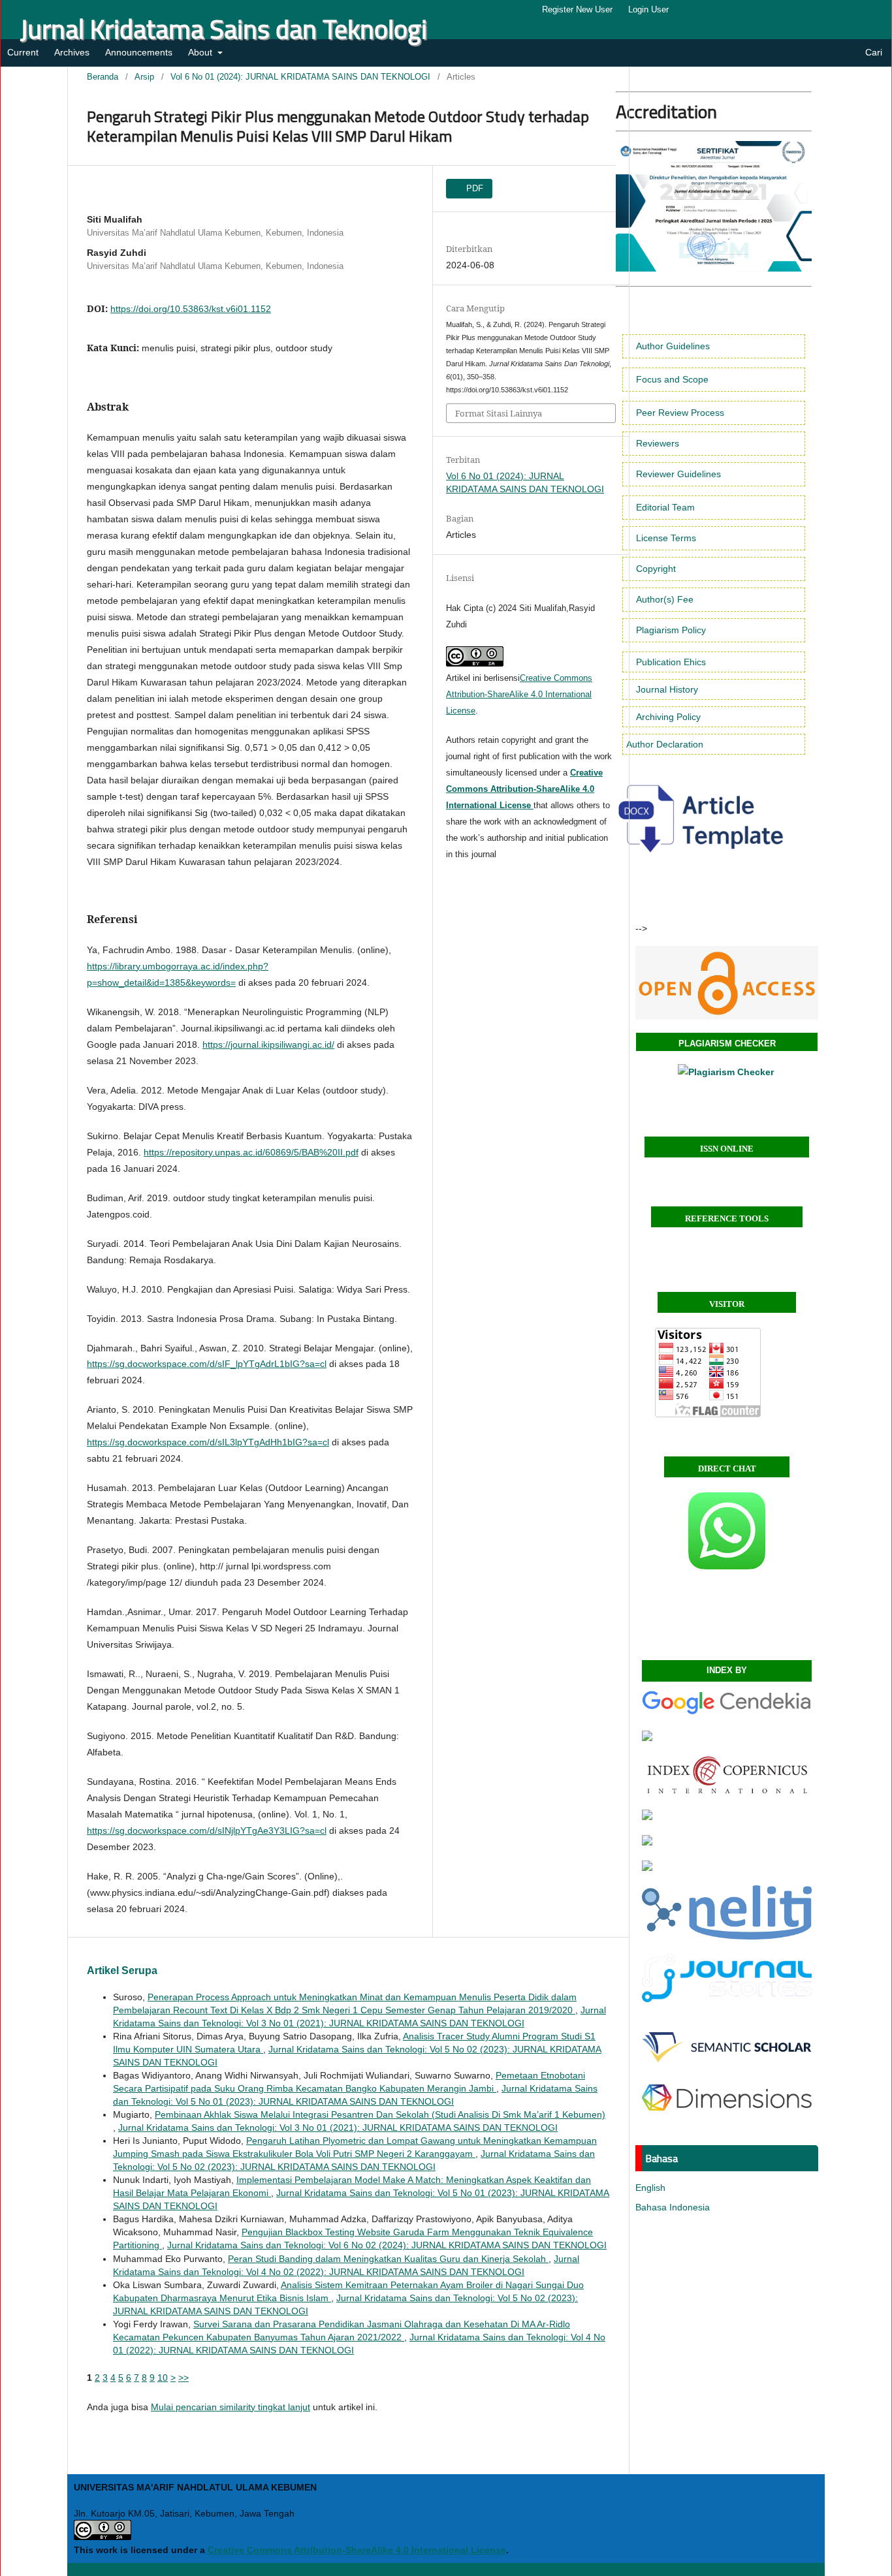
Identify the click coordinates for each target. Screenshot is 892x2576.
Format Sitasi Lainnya (499, 413)
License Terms (666, 538)
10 (163, 2378)
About (201, 52)
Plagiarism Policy (671, 630)
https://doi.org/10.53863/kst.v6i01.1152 (191, 309)
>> (183, 2378)
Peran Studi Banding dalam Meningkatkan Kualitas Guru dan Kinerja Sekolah (388, 2259)
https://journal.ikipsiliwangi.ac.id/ (268, 1045)
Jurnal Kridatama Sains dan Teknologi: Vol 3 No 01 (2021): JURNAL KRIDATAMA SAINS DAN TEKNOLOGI (338, 2128)
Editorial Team (665, 507)
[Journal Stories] (727, 1999)
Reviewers (658, 443)
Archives (72, 52)
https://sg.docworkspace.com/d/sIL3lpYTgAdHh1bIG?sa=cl (208, 1442)
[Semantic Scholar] (727, 2067)
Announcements (139, 52)
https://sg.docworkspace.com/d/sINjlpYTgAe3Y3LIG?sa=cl (207, 1830)
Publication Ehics (671, 662)
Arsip (144, 77)
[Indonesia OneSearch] (647, 1817)
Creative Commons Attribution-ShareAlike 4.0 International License (519, 694)
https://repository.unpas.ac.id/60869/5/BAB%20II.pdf (251, 1152)
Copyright (656, 569)
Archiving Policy (668, 717)
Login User (648, 9)
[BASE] (647, 1842)
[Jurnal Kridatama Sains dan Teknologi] (727, 1712)
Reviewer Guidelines (678, 474)
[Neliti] (727, 1936)
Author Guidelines (673, 346)
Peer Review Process (680, 413)
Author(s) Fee (665, 599)
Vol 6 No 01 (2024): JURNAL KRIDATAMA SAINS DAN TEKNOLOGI (300, 77)
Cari (872, 52)
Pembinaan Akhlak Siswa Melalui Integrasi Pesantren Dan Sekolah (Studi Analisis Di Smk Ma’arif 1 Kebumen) (380, 2114)
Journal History (667, 689)
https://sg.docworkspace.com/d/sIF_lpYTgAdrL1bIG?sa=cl (207, 1364)
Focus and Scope (672, 379)
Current (23, 52)
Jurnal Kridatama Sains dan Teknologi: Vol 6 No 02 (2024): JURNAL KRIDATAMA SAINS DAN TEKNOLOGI (387, 2245)
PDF (473, 188)
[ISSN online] (727, 983)
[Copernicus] (727, 1791)
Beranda (103, 77)
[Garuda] (647, 1738)
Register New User (577, 9)
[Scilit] (647, 1868)
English (650, 2188)
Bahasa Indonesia (673, 2207)
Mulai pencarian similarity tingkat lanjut (231, 2407)
